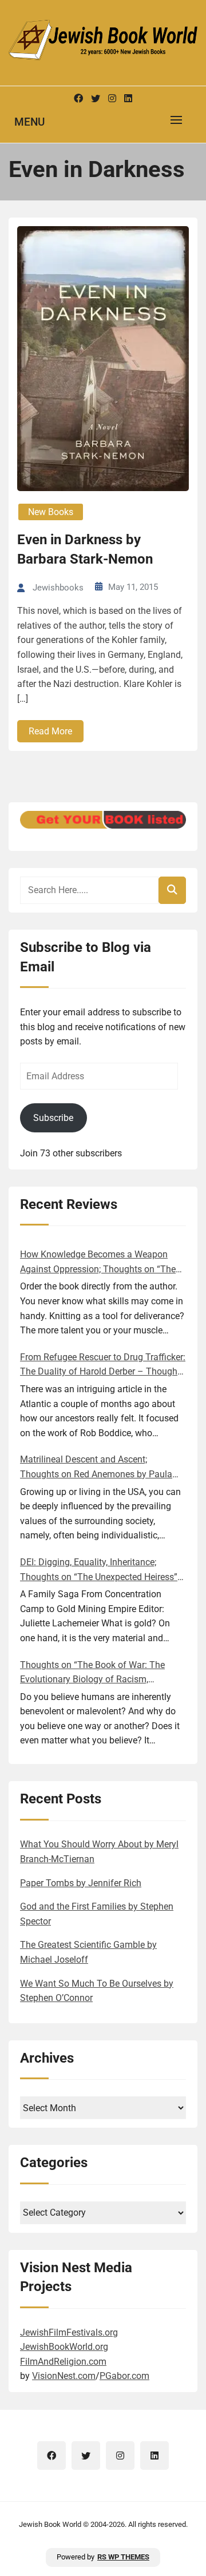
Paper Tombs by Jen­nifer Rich (81, 1883)
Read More (50, 731)
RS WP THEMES (123, 2557)
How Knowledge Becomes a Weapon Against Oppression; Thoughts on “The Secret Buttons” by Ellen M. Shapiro (98, 1263)
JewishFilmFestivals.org (69, 2332)
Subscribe (53, 1118)
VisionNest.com (64, 2376)
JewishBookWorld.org (64, 2347)
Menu (29, 122)
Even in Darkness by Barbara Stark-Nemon (85, 549)
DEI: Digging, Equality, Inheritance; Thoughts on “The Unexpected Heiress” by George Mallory (99, 1570)
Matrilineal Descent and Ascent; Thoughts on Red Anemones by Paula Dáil (96, 1468)
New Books (51, 512)
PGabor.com (124, 2376)
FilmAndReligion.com (63, 2362)
